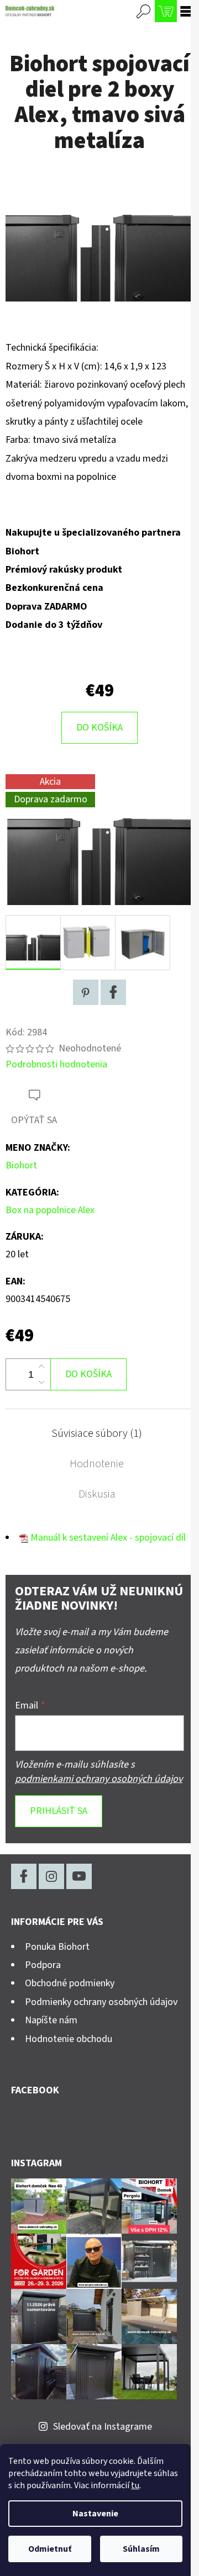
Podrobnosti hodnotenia (56, 1064)
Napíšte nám (51, 2020)
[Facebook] (113, 992)
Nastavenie (95, 2514)
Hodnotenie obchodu (69, 2039)
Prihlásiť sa (59, 1811)
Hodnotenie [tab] (97, 1464)
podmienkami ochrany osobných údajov (99, 1779)
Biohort (21, 1165)
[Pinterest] (86, 992)
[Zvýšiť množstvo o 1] (41, 1367)
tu (135, 2485)
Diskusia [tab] (97, 1494)
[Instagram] (51, 1876)
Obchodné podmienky (70, 1983)
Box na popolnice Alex (50, 1210)
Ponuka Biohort (57, 1947)
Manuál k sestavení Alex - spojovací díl (108, 1538)
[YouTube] (79, 1876)
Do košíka (99, 728)
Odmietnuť (50, 2549)
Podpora (43, 1965)
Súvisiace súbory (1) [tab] (97, 1434)
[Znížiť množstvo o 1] (41, 1382)
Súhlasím (141, 2549)
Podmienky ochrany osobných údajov (101, 2002)
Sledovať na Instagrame (103, 2427)
